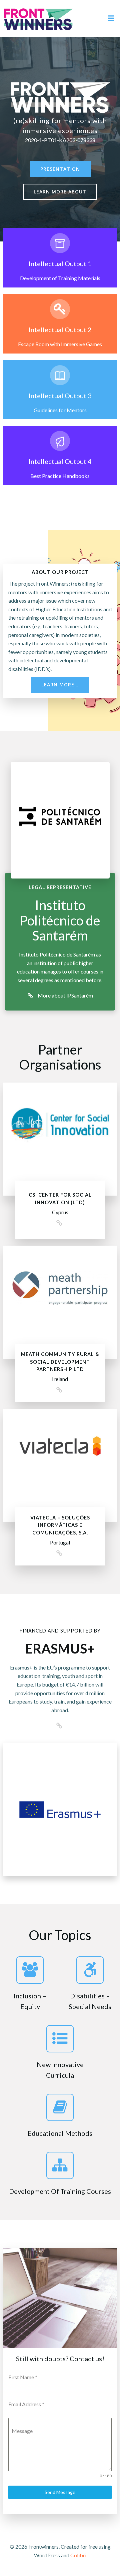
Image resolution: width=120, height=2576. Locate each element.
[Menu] (111, 18)
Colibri (78, 2555)
